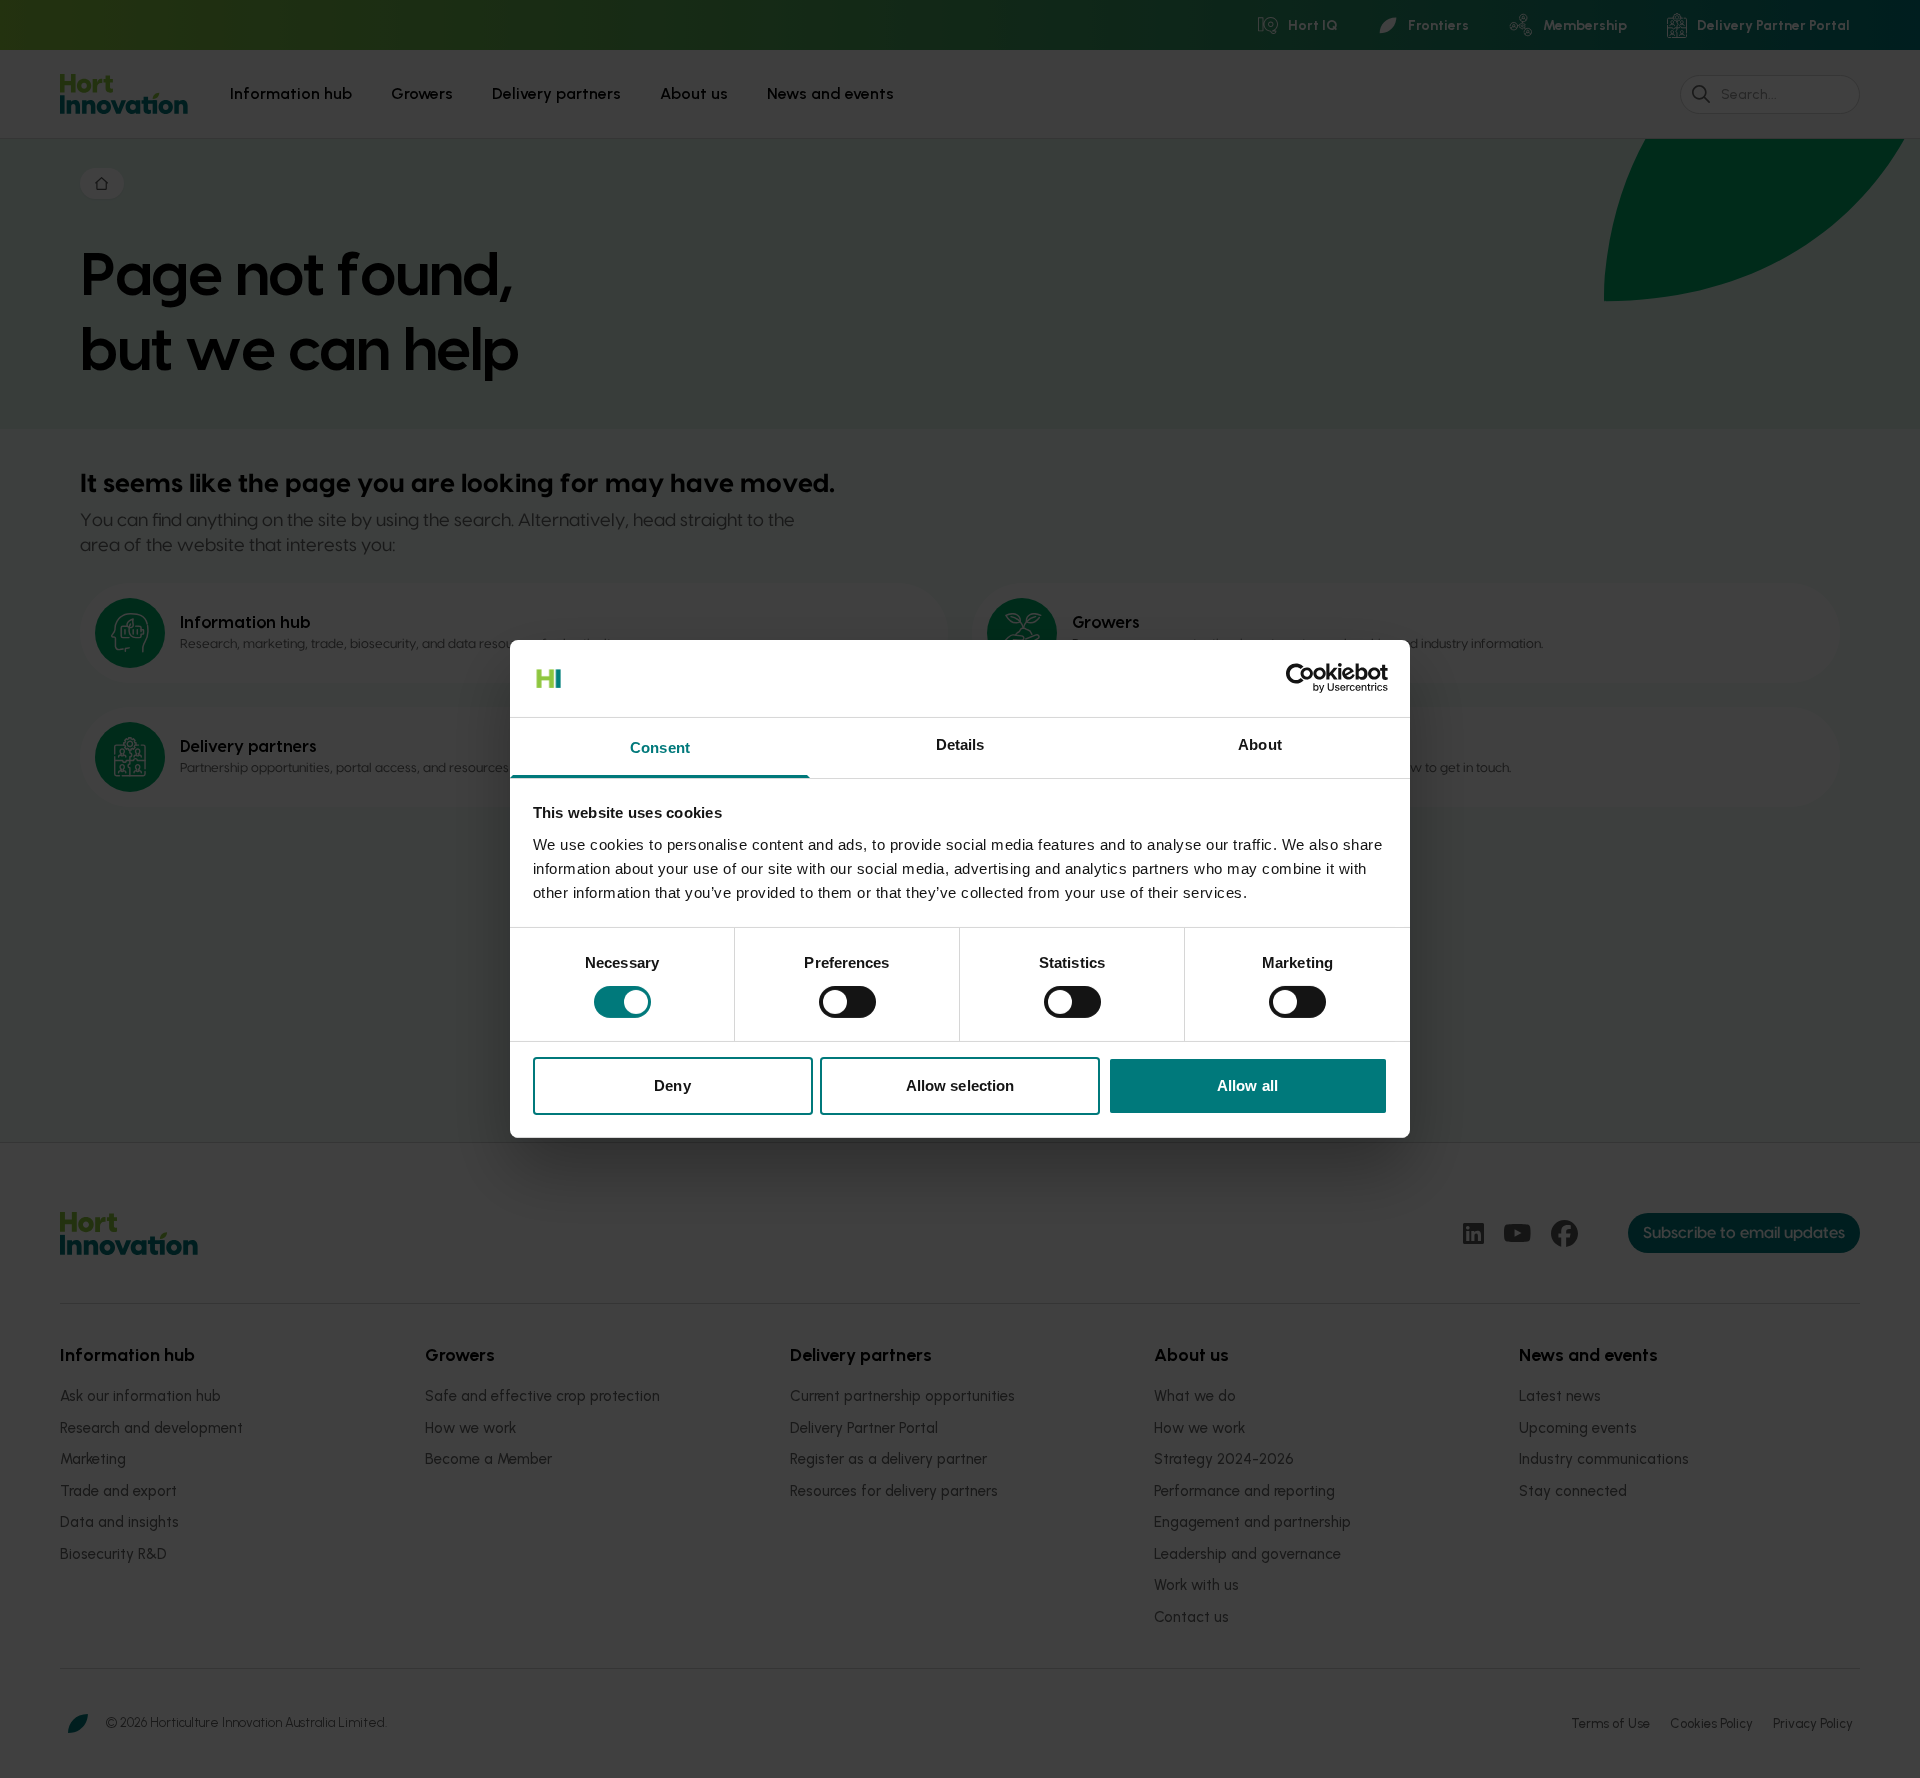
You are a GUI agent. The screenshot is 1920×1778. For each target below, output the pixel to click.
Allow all (1247, 1085)
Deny (672, 1085)
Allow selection (960, 1085)
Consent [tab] (660, 747)
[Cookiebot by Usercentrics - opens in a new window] (1300, 678)
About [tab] (1260, 744)
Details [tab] (960, 744)
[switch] (847, 1002)
